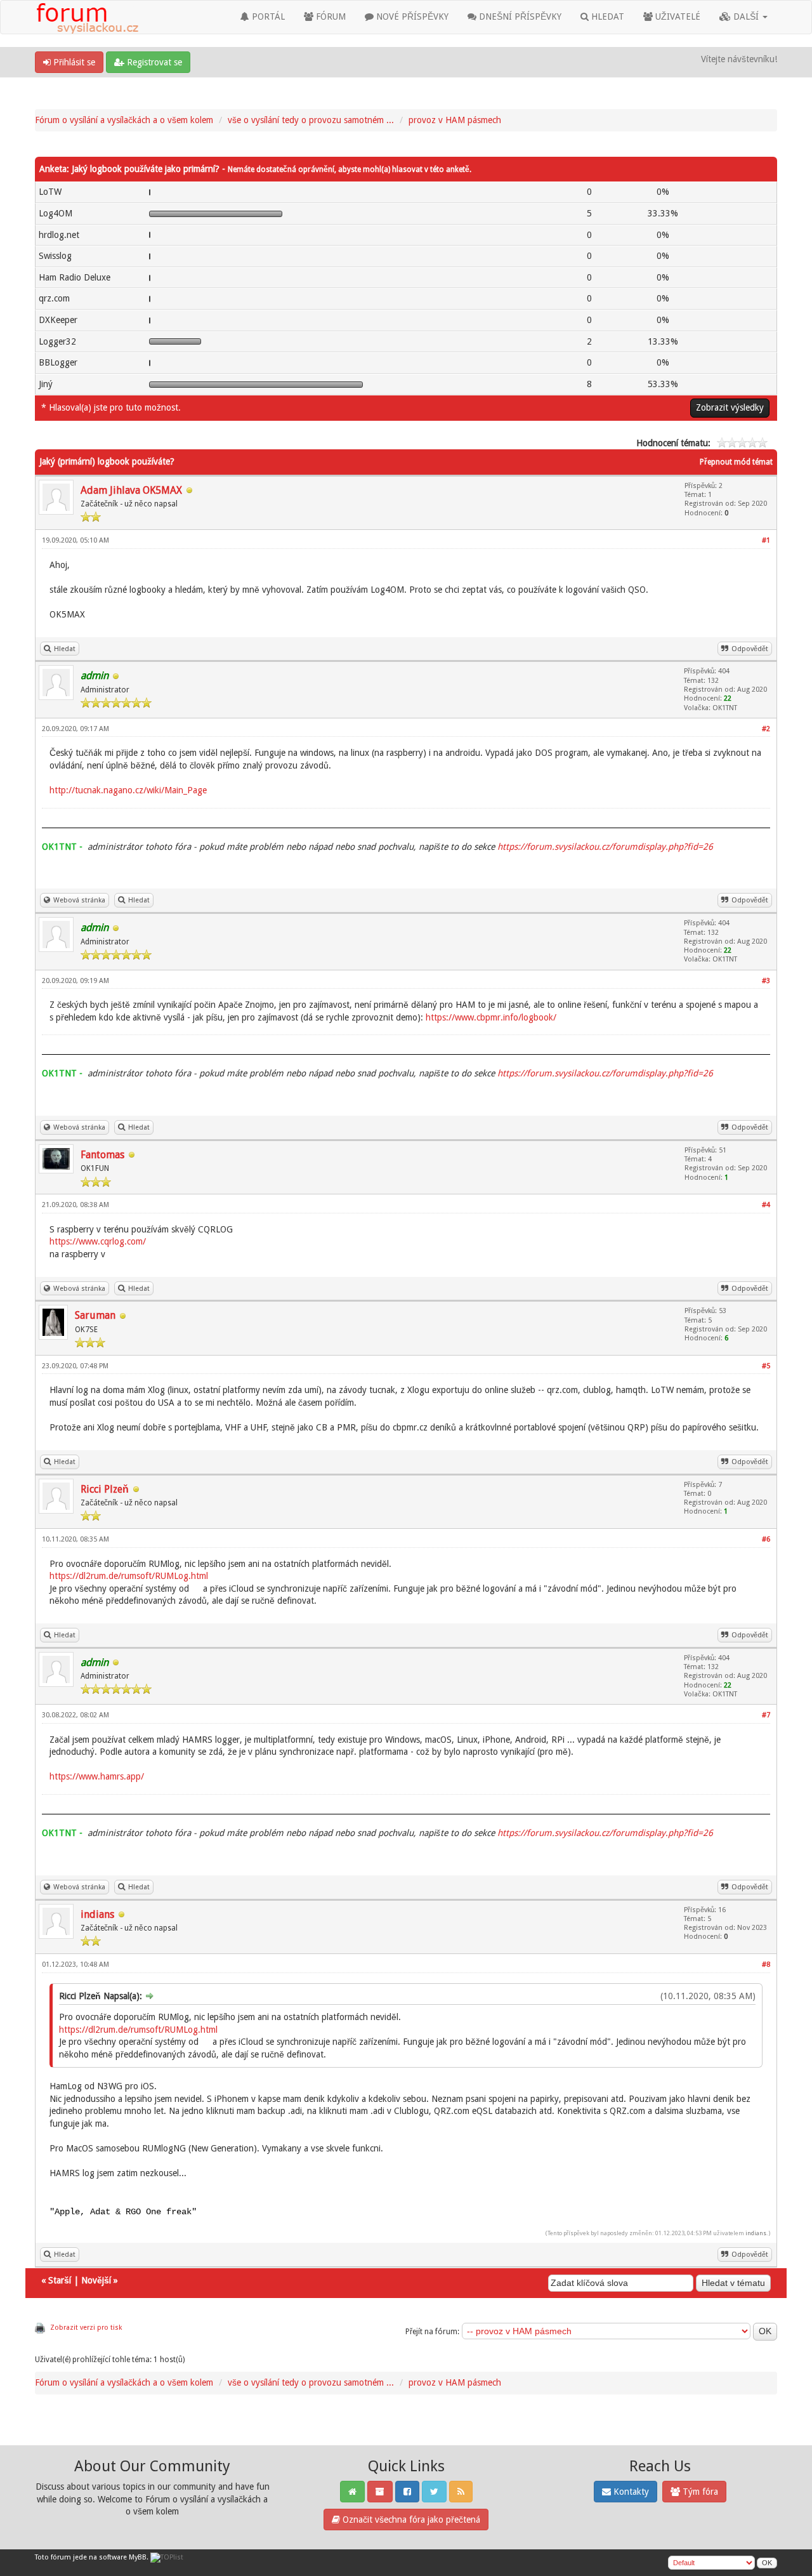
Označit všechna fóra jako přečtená (410, 2520)
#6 (766, 1539)
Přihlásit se (73, 62)
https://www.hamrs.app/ (97, 1776)
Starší (60, 2280)
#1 (766, 540)
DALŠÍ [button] (746, 17)
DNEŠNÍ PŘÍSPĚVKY (519, 17)
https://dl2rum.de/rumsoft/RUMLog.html (129, 1576)
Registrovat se (153, 62)
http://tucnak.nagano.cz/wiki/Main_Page (128, 790)
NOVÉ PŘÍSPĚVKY (411, 17)
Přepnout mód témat (736, 462)
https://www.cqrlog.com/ (98, 1241)
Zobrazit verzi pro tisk (86, 2328)
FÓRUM (330, 17)
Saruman (95, 1315)
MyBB (138, 2557)
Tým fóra (699, 2492)
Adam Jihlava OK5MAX (131, 490)
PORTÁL (267, 17)
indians (97, 1914)
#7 (766, 1715)
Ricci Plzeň (105, 1489)
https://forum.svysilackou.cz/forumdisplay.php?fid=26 (605, 847)
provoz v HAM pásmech (455, 120)
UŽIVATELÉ (677, 17)
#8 (766, 1965)
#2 (766, 729)
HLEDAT (606, 17)
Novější (96, 2280)
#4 (766, 1205)
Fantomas (102, 1155)
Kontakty (630, 2492)
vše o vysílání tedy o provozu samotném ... (311, 120)
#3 (766, 981)
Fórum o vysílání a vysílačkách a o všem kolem (124, 120)
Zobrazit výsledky (730, 407)
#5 (766, 1366)
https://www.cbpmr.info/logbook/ (491, 1017)
